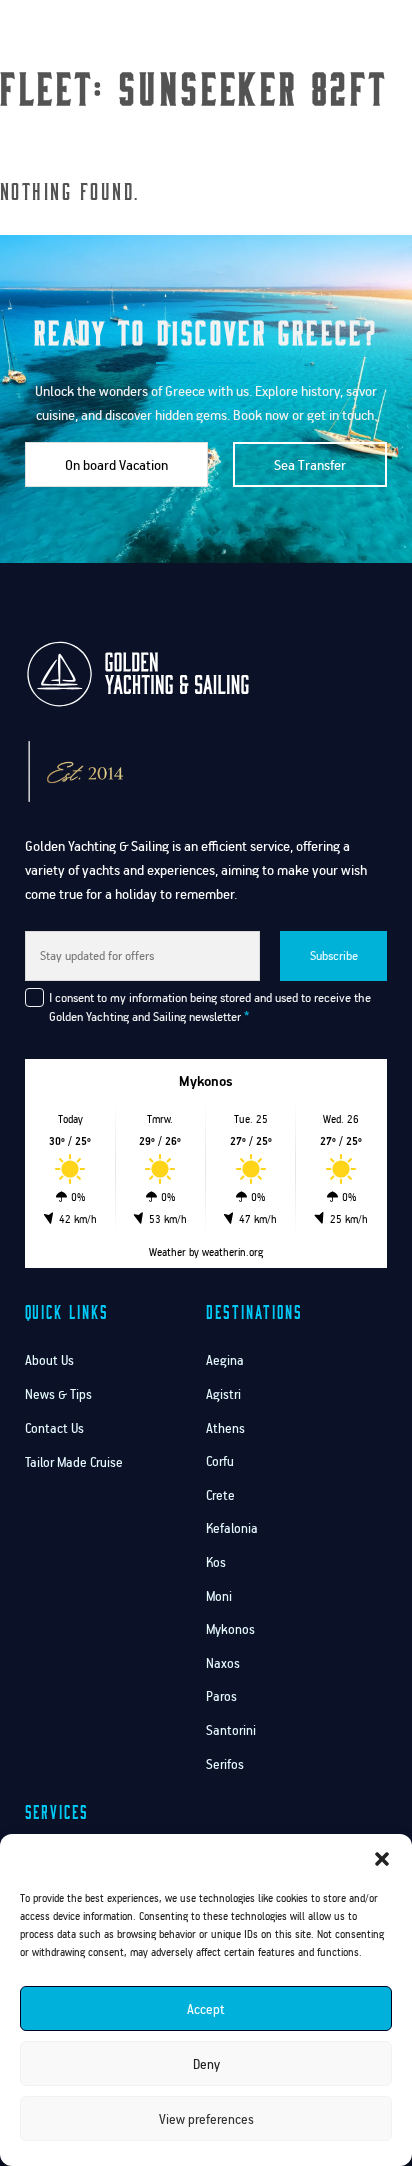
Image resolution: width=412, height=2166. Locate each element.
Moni (219, 1596)
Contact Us (54, 1428)
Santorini (231, 1730)
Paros (221, 1696)
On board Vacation (116, 464)
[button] (382, 1859)
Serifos (225, 1764)
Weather (167, 1252)
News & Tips (58, 1394)
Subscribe (334, 955)
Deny (206, 2064)
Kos (216, 1562)
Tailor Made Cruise (74, 1462)
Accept (206, 2009)
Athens (225, 1428)
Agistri (223, 1394)
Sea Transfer (310, 464)
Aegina (225, 1360)
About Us (49, 1360)
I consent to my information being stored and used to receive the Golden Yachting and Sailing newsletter (210, 1007)
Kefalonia (232, 1528)
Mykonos (230, 1629)
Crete (220, 1495)
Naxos (223, 1663)
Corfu (220, 1461)
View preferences (206, 2119)
